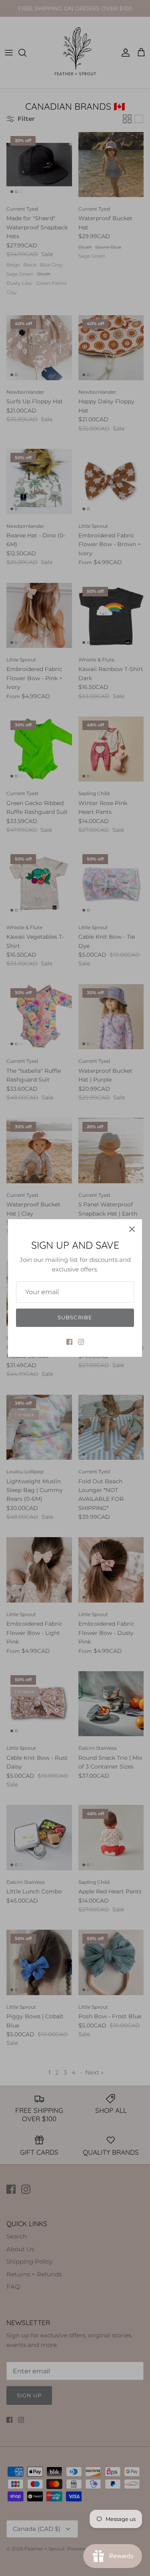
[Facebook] (69, 1342)
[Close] (132, 1229)
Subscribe (75, 1317)
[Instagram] (81, 1342)
